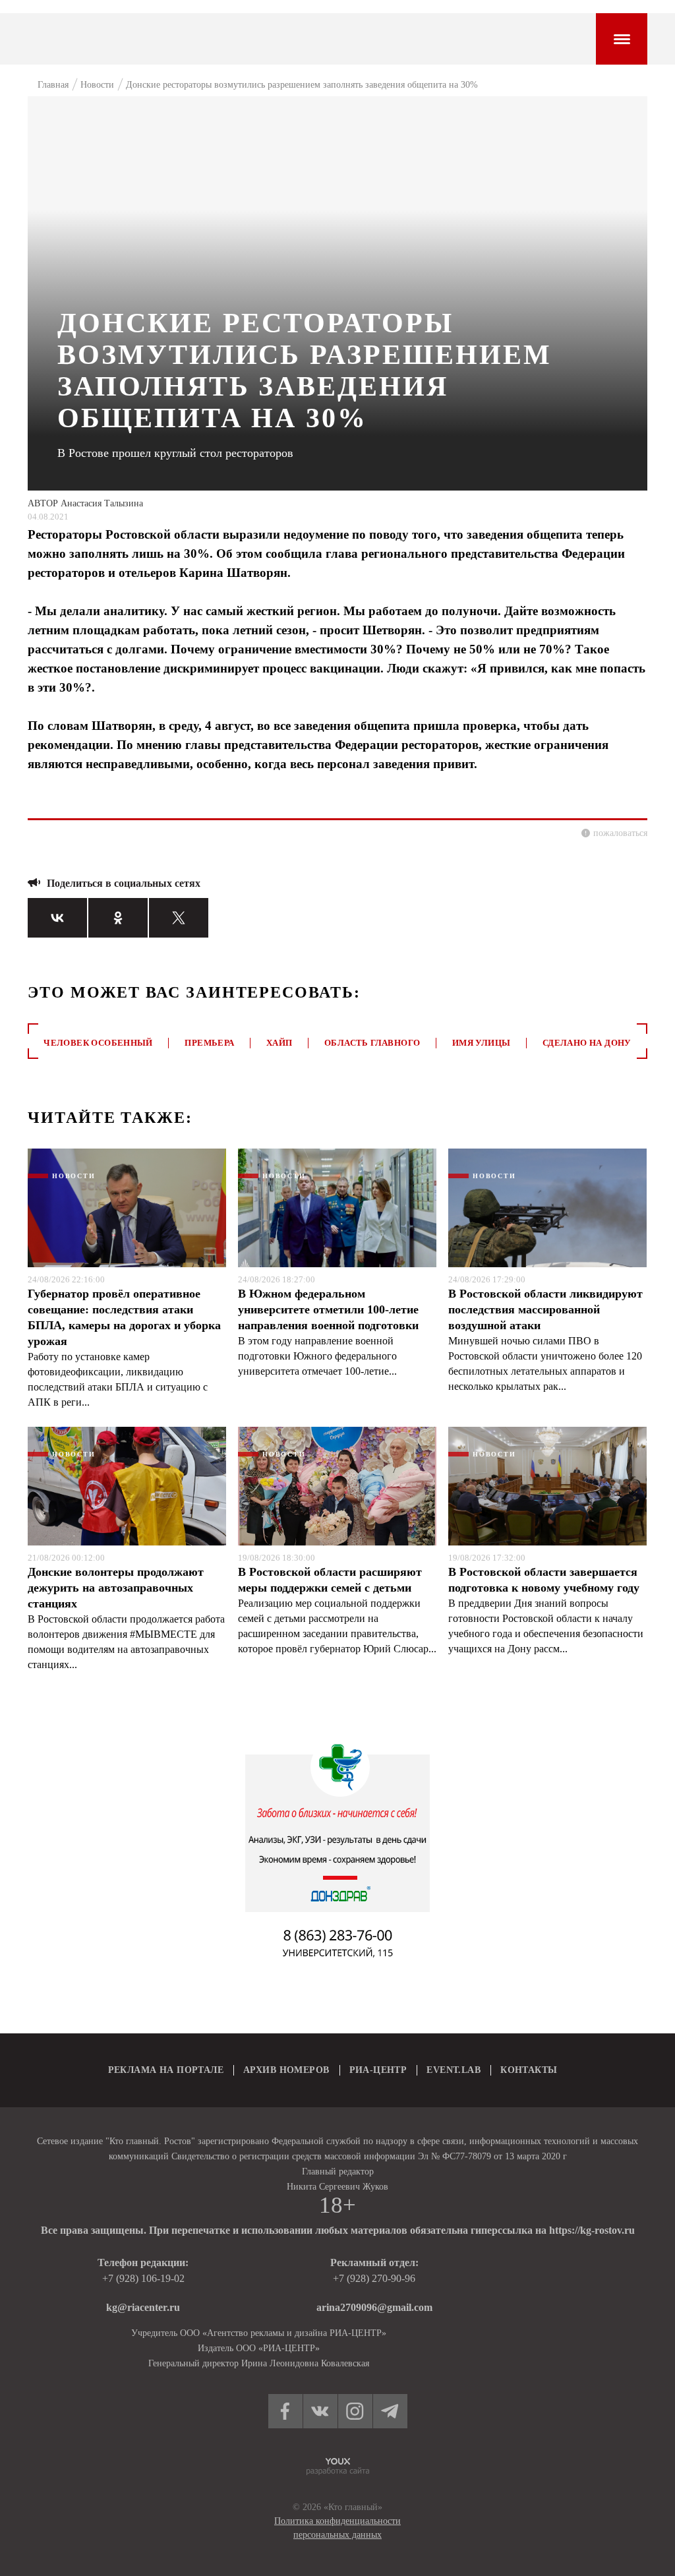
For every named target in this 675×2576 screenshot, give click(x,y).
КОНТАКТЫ (529, 2070)
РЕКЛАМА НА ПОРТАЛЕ (166, 2070)
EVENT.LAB (454, 2070)
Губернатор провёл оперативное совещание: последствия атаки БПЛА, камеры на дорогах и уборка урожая (124, 1317)
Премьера (209, 1043)
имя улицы (482, 1043)
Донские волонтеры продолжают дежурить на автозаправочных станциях (116, 1588)
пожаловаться (620, 833)
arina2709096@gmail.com (374, 2307)
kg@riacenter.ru (143, 2307)
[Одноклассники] (118, 918)
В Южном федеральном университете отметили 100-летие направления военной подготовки (328, 1309)
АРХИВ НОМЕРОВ (286, 2070)
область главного (372, 1043)
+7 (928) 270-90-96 (374, 2278)
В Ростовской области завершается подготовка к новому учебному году (544, 1580)
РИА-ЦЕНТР (378, 2070)
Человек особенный (98, 1043)
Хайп (279, 1043)
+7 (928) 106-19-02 (143, 2278)
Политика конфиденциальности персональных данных (337, 2528)
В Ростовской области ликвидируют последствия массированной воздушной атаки (545, 1309)
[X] (179, 918)
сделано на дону (587, 1043)
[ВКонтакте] (57, 918)
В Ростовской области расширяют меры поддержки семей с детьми (330, 1580)
